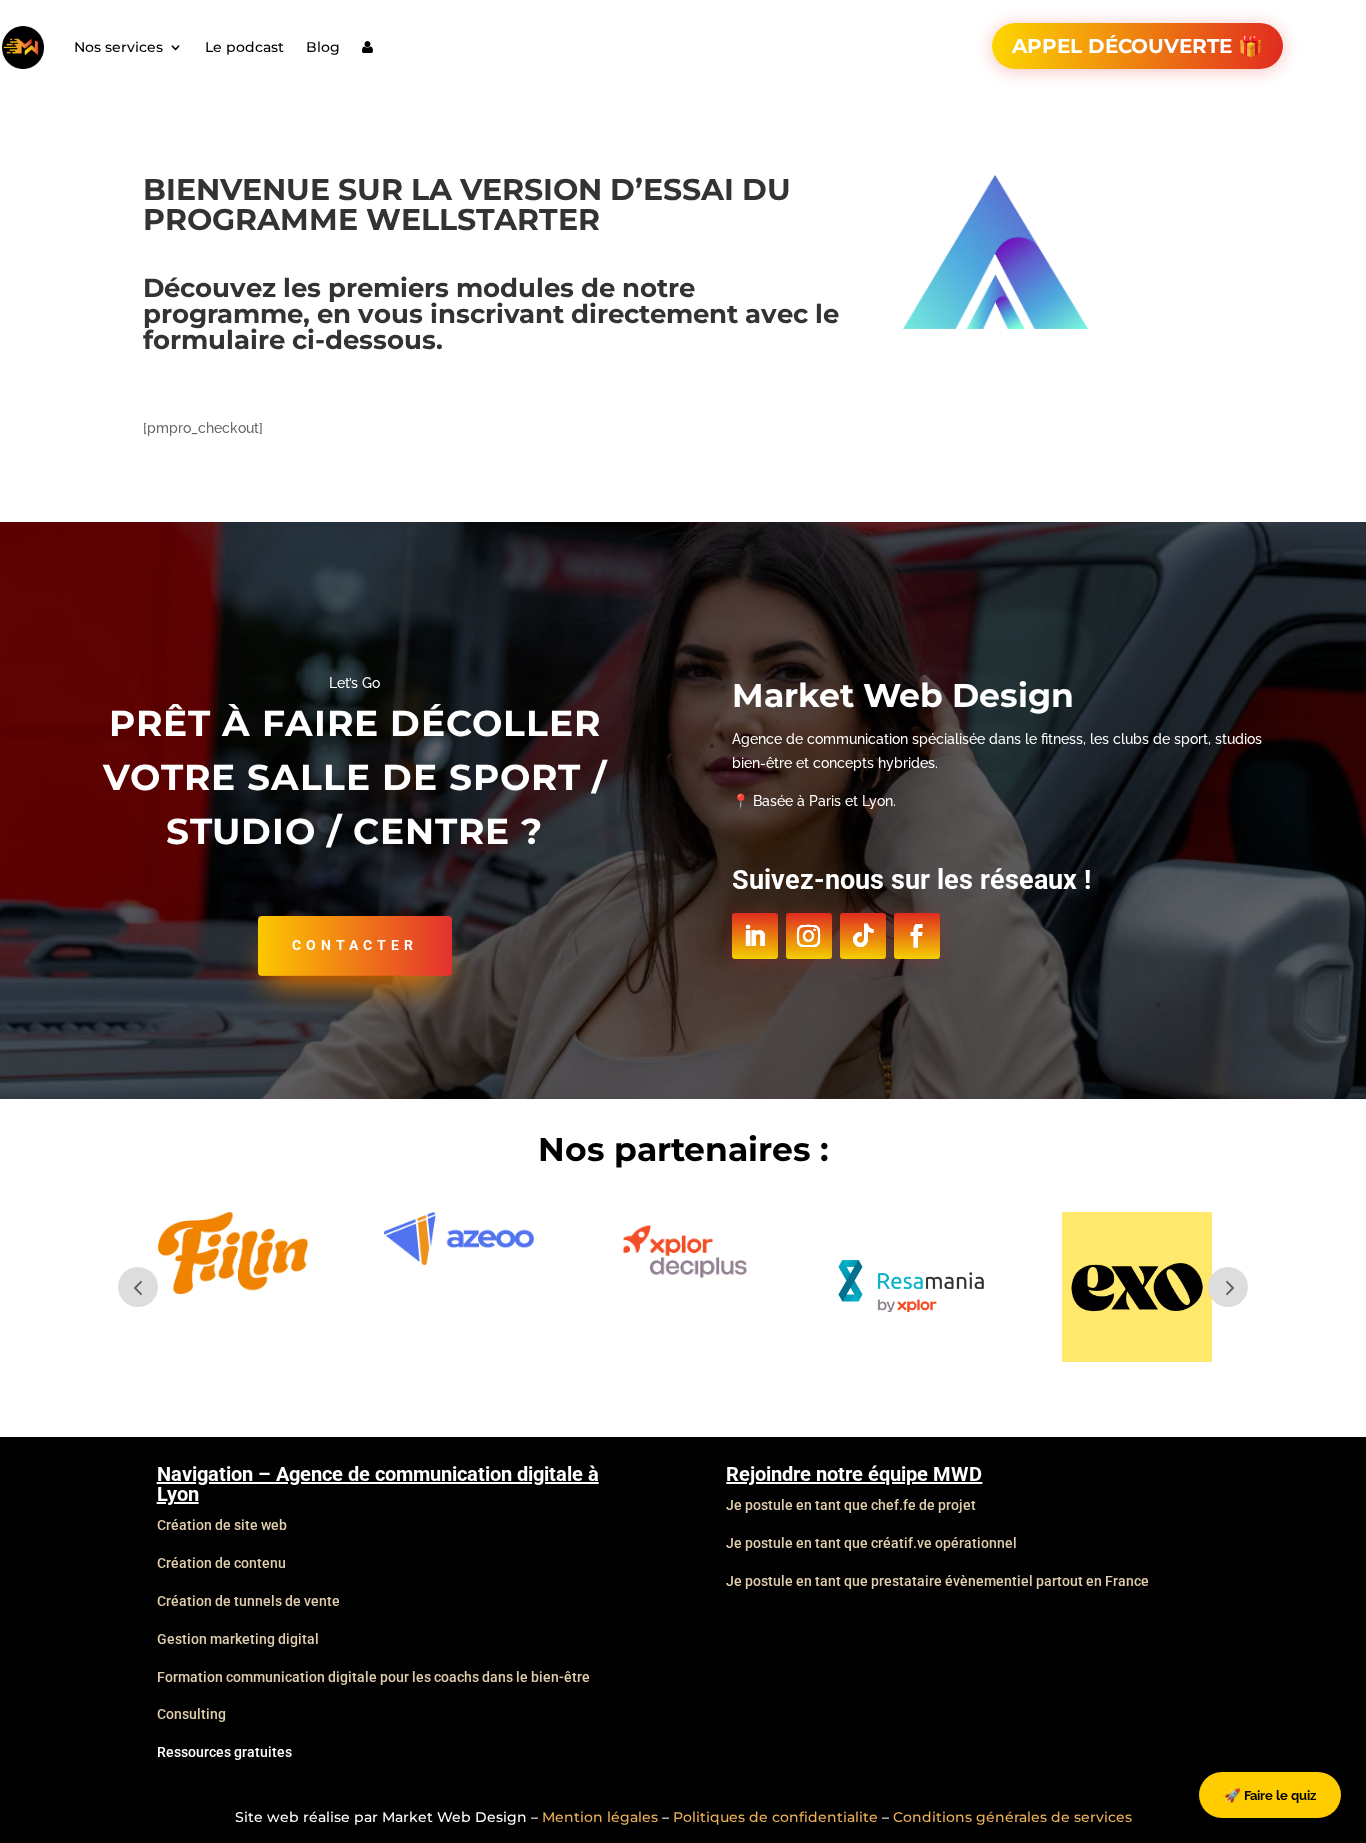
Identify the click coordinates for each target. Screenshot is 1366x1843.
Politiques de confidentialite (775, 1817)
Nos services (118, 47)
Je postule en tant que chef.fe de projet (851, 1505)
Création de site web (222, 1525)
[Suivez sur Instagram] (809, 936)
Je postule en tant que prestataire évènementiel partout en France (937, 1581)
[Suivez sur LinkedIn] (755, 936)
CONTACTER (355, 945)
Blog (323, 47)
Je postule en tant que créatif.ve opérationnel (871, 1543)
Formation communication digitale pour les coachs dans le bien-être (373, 1677)
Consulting (191, 1714)
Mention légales (600, 1817)
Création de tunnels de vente (248, 1601)
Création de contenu (221, 1563)
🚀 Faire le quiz (1270, 1795)
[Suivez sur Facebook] (917, 936)
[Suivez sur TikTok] (863, 936)
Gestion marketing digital (238, 1639)
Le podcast (244, 47)
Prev (138, 1287)
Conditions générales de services (1012, 1817)
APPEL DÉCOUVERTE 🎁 (1137, 46)
